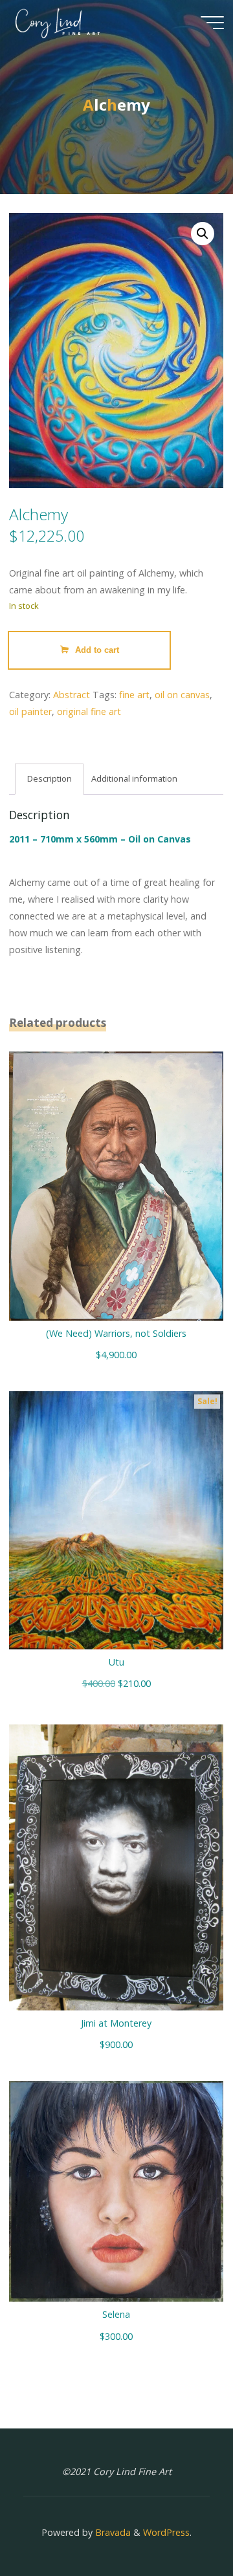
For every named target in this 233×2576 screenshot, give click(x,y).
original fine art (89, 711)
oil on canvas (182, 695)
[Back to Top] (183, 2526)
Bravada (112, 2532)
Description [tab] (50, 778)
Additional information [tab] (135, 778)
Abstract (72, 695)
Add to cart (97, 650)
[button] (203, 234)
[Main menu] (212, 23)
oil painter (30, 711)
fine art (134, 695)
